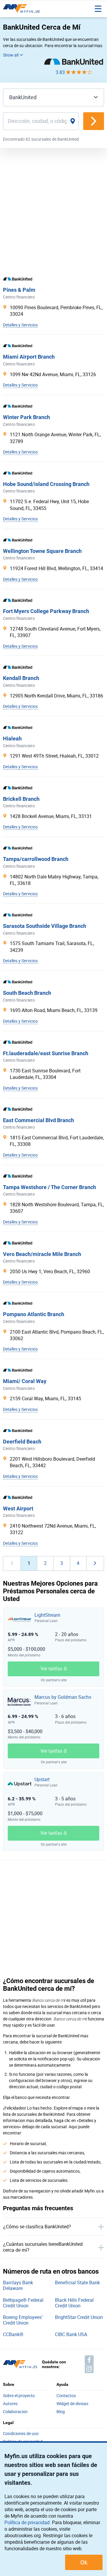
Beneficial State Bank (77, 2283)
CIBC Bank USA (71, 2334)
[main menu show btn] (98, 9)
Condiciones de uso (21, 2434)
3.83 (61, 72)
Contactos (66, 2396)
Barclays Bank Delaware (18, 2285)
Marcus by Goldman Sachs (63, 1697)
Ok (84, 2562)
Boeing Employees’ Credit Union (23, 2320)
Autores (10, 2404)
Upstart (42, 1779)
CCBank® (13, 2334)
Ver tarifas (51, 1669)
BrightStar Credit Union (79, 2317)
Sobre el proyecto (19, 2396)
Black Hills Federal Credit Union (74, 2303)
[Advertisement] (53, 210)
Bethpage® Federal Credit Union (23, 2303)
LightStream (47, 1615)
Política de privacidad (27, 2522)
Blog (61, 2412)
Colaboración (15, 2412)
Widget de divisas (72, 2404)
